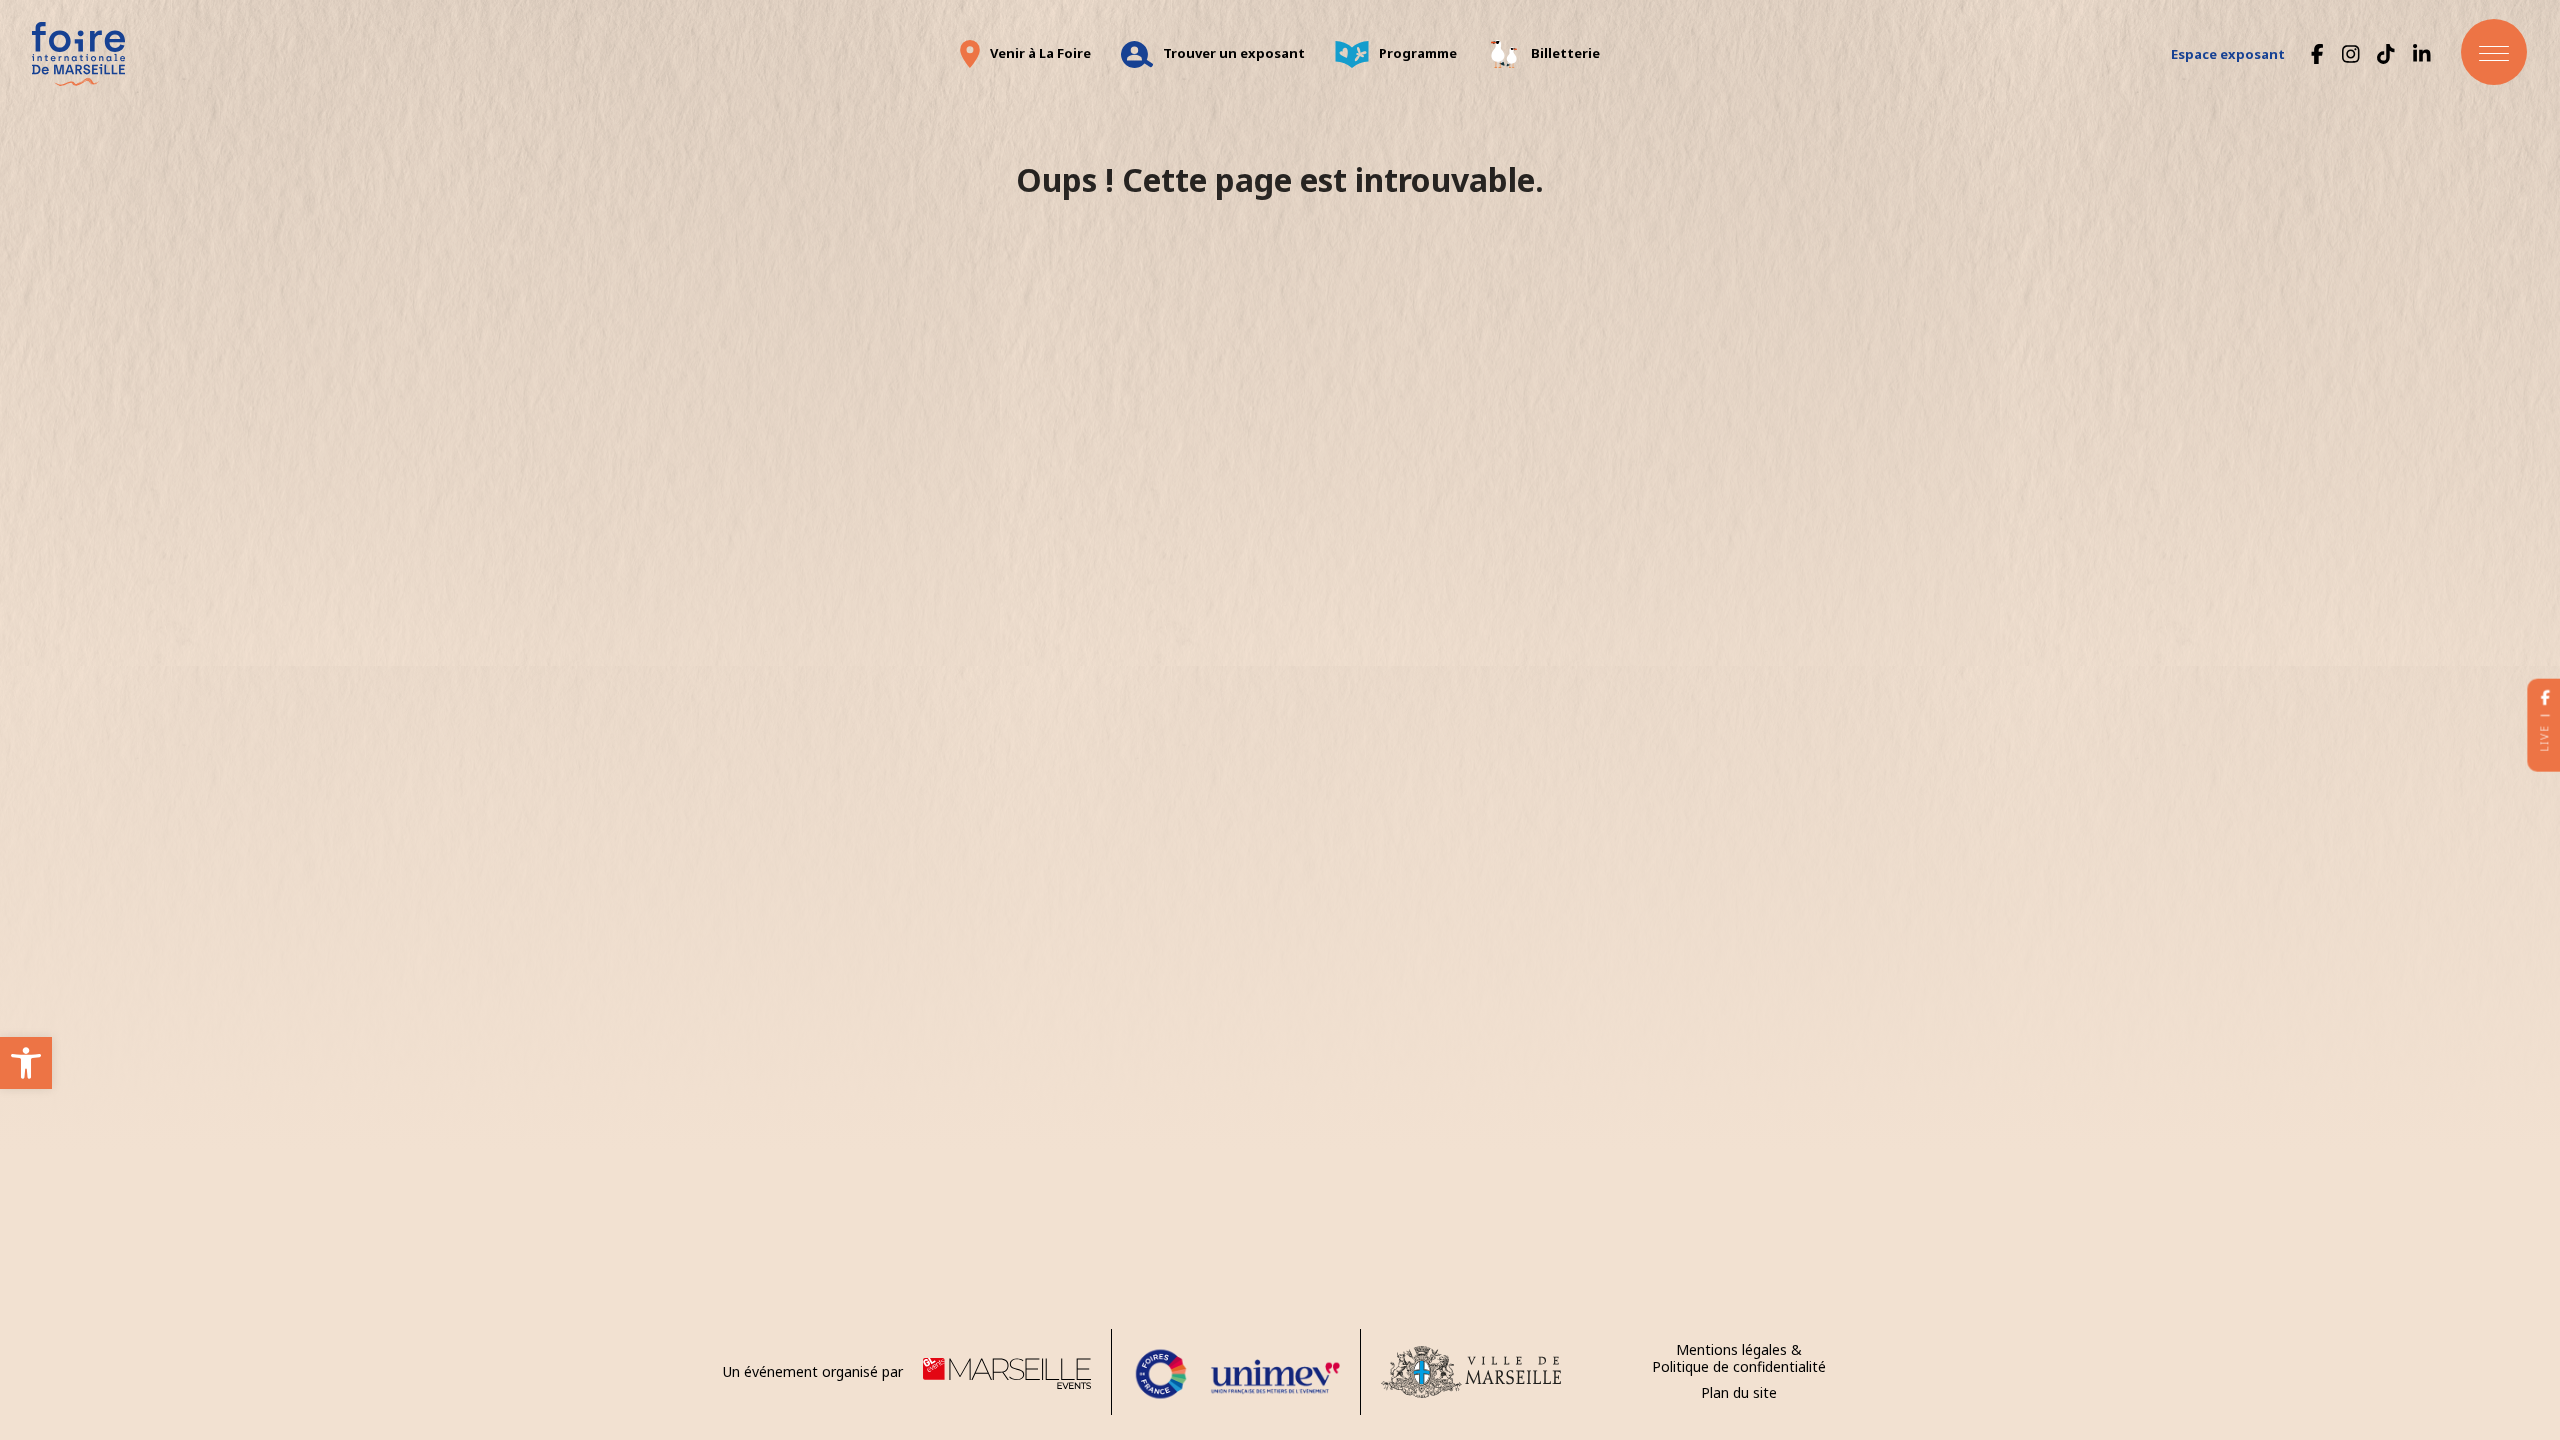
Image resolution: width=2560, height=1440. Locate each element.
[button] (26, 1063)
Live (2544, 738)
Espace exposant (2228, 54)
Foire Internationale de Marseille (78, 54)
